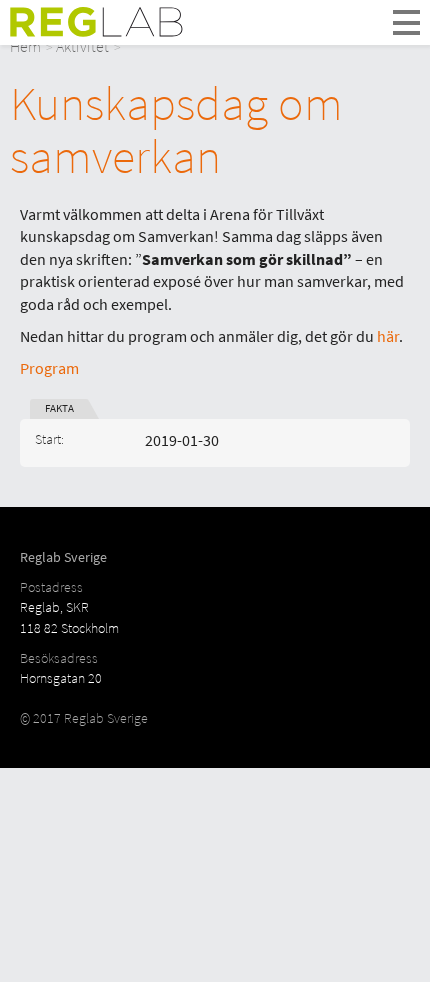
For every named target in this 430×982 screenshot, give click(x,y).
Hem (25, 46)
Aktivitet (82, 46)
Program (49, 368)
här (388, 336)
